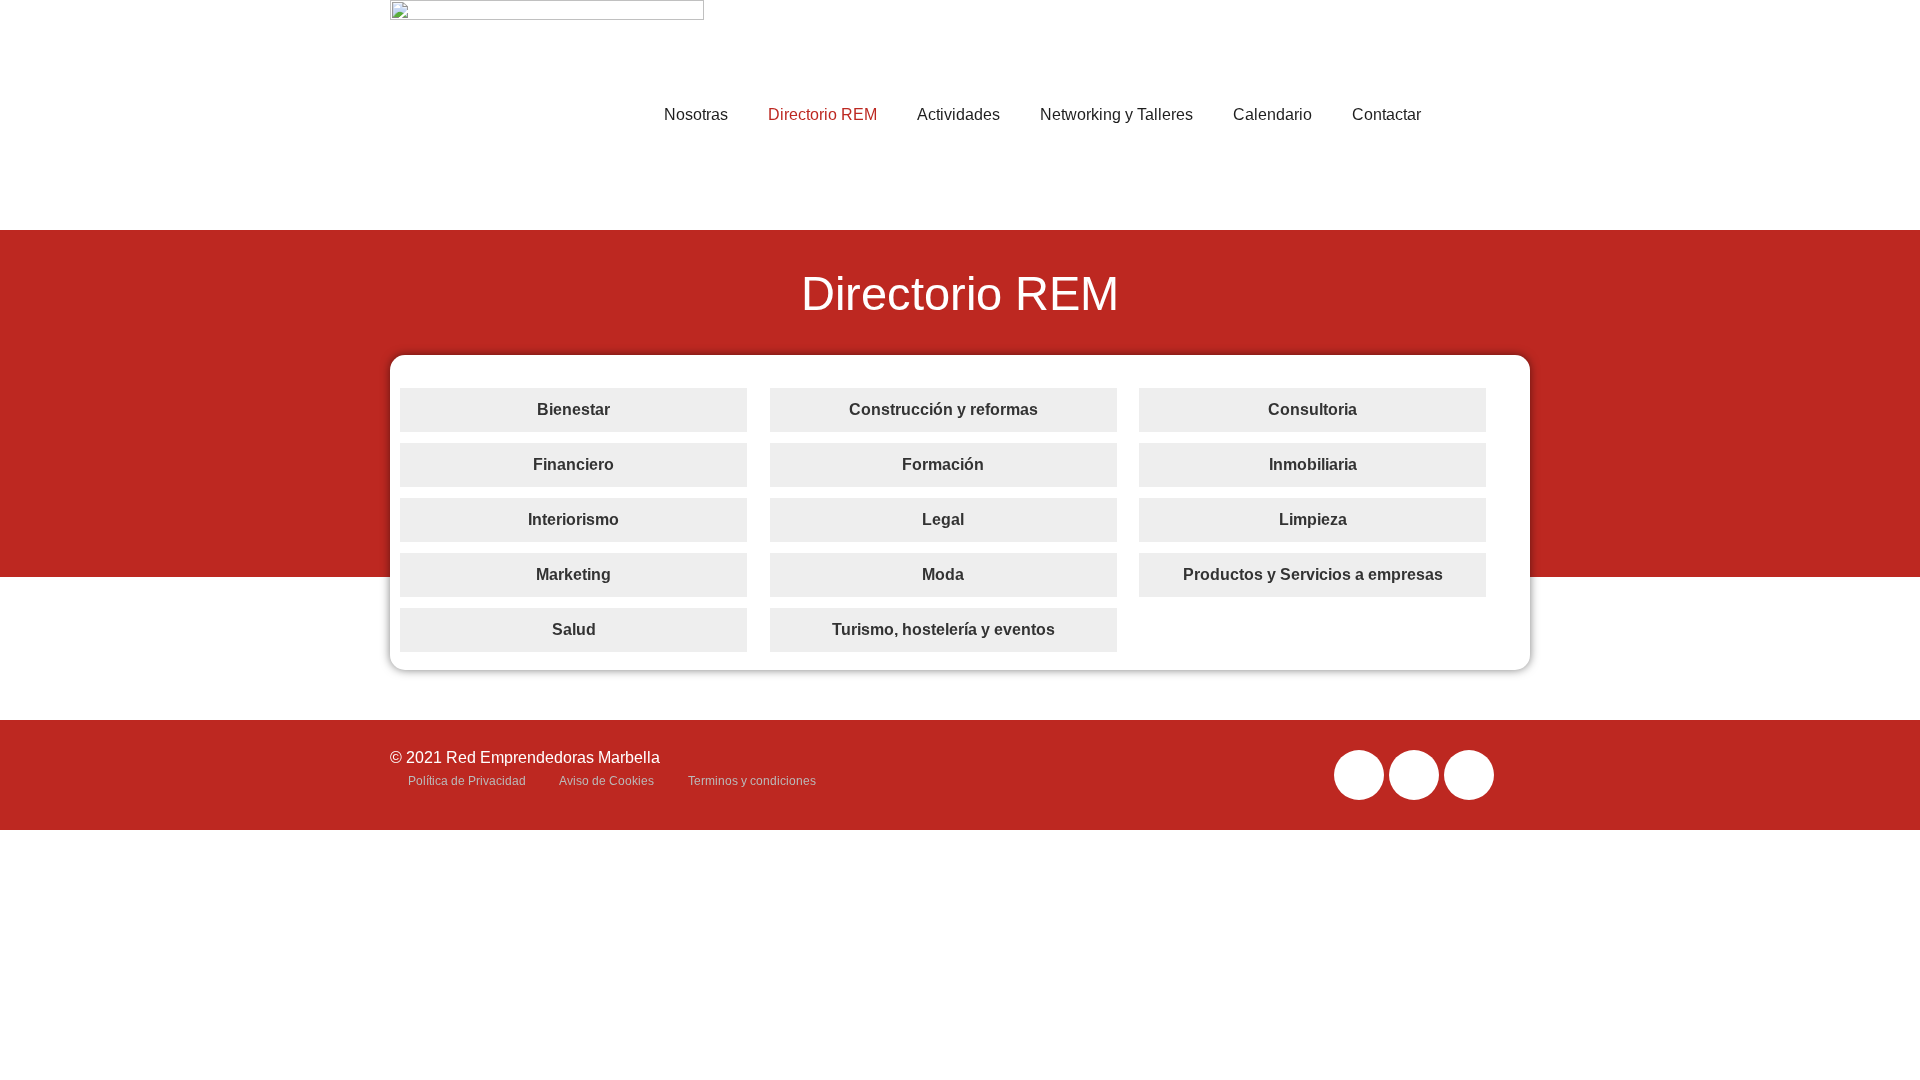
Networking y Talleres (1116, 114)
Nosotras (696, 114)
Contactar (1386, 114)
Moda (943, 574)
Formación (943, 464)
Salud (574, 629)
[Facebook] (1359, 775)
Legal (943, 519)
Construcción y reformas (943, 409)
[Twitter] (1414, 775)
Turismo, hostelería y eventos (943, 629)
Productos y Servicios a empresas (1313, 574)
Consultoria (1312, 409)
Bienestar (573, 409)
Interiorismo (573, 519)
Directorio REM (822, 114)
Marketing (573, 574)
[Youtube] (1469, 775)
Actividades (958, 114)
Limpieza (1313, 519)
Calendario (1272, 114)
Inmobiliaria (1313, 464)
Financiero (573, 464)
